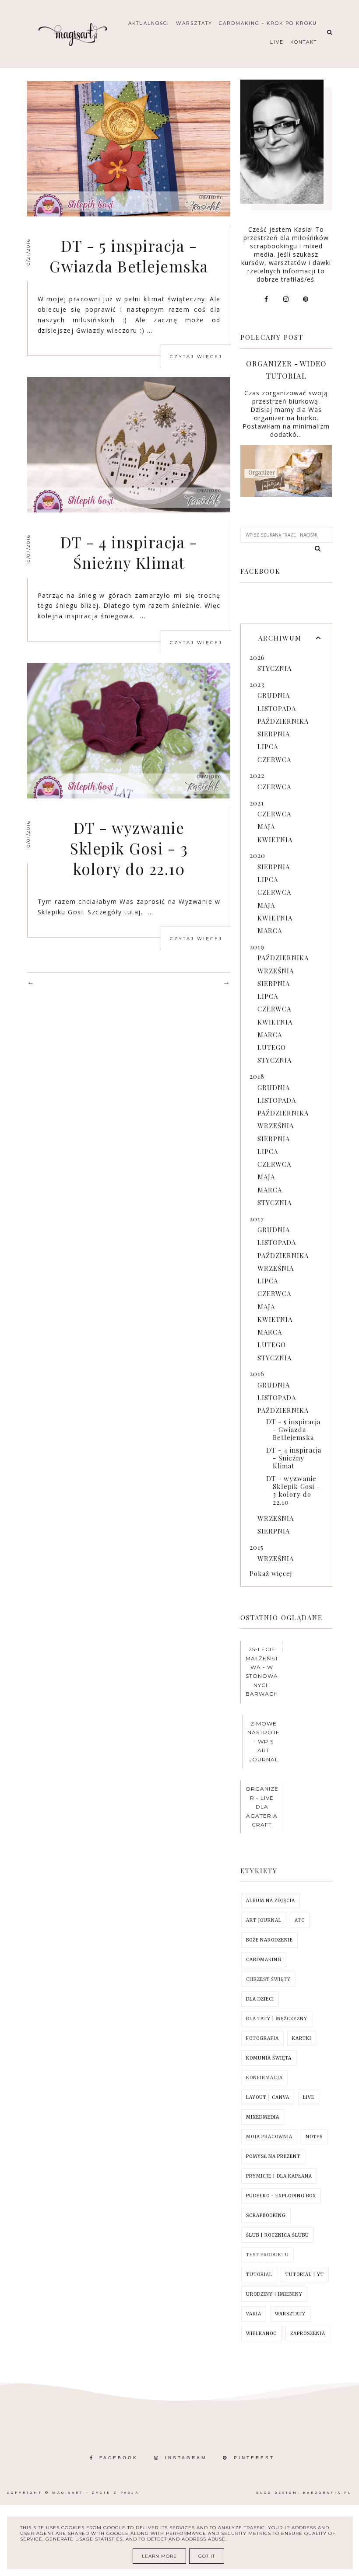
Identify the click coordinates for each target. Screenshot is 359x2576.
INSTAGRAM (186, 2458)
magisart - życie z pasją (96, 2493)
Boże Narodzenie (269, 1940)
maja (266, 826)
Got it (207, 2556)
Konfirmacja (264, 2078)
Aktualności (149, 23)
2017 (257, 1219)
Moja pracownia (269, 2137)
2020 (257, 855)
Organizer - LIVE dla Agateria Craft (262, 1807)
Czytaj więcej (196, 357)
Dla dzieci (260, 1999)
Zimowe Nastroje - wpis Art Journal (264, 1741)
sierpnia (274, 734)
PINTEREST (254, 2458)
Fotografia (262, 2038)
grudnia (274, 695)
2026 (257, 657)
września (276, 971)
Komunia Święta (269, 2058)
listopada (277, 708)
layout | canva (268, 2097)
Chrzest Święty (268, 1979)
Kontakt (304, 42)
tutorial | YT (305, 2274)
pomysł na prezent (273, 2156)
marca (270, 931)
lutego (272, 1047)
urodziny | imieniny (274, 2294)
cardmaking (264, 1960)
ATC (300, 1920)
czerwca (274, 760)
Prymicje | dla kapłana (279, 2176)
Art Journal (264, 1920)
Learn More (159, 2556)
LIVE (309, 2097)
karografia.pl (327, 2493)
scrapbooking (266, 2215)
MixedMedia (263, 2117)
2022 (257, 775)
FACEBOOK (119, 2458)
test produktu (267, 2255)
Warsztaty (194, 23)
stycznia (275, 668)
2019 (257, 947)
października (283, 721)
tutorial (259, 2274)
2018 (257, 1076)
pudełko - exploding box (281, 2196)
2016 (257, 1373)
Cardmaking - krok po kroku (268, 23)
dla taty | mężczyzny (277, 2019)
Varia (254, 2314)
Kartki (302, 2038)
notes (314, 2137)
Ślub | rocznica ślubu (278, 2235)
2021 (257, 803)
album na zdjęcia (271, 1901)
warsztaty (290, 2314)
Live (277, 42)
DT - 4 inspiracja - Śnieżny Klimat (129, 552)
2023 (257, 684)
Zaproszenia (308, 2334)
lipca (268, 746)
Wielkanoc (261, 2334)
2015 (257, 1547)
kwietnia (275, 840)
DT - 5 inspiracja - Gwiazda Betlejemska (129, 256)
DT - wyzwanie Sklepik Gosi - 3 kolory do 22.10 (129, 848)
